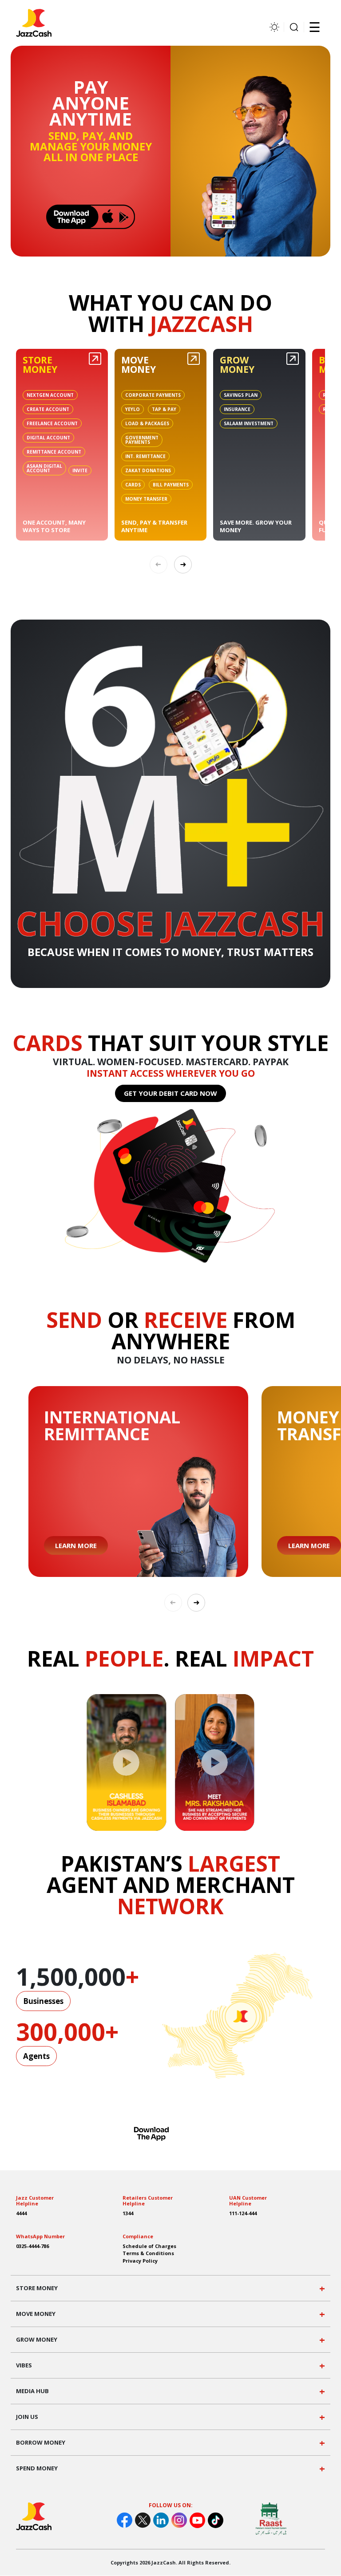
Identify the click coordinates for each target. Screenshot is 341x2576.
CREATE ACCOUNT (48, 409)
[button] (183, 565)
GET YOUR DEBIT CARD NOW (170, 1093)
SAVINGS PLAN (241, 395)
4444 (21, 2213)
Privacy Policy (140, 2261)
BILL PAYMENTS (171, 485)
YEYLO (133, 409)
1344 (128, 2213)
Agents (36, 2056)
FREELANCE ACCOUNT (52, 423)
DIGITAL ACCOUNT (48, 438)
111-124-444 (243, 2213)
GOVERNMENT (142, 440)
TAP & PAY (164, 409)
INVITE (80, 470)
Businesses (43, 2001)
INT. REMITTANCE (145, 456)
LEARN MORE (76, 1545)
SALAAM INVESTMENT (249, 423)
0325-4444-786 (32, 2246)
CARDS (133, 485)
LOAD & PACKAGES (147, 423)
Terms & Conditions (148, 2253)
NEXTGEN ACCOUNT (50, 395)
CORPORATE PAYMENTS (153, 395)
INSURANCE (237, 409)
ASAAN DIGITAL (44, 468)
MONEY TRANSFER (146, 499)
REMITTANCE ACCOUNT (54, 452)
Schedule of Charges (149, 2246)
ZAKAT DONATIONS (148, 470)
